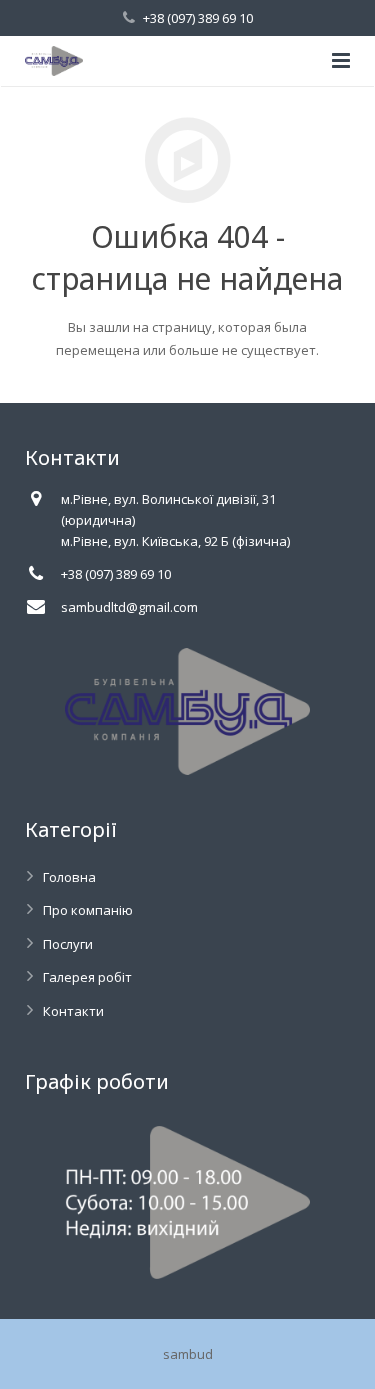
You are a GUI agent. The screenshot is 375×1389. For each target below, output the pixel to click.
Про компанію (88, 910)
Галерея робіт (87, 977)
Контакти (73, 1011)
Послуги (68, 944)
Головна (69, 877)
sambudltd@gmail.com (129, 607)
